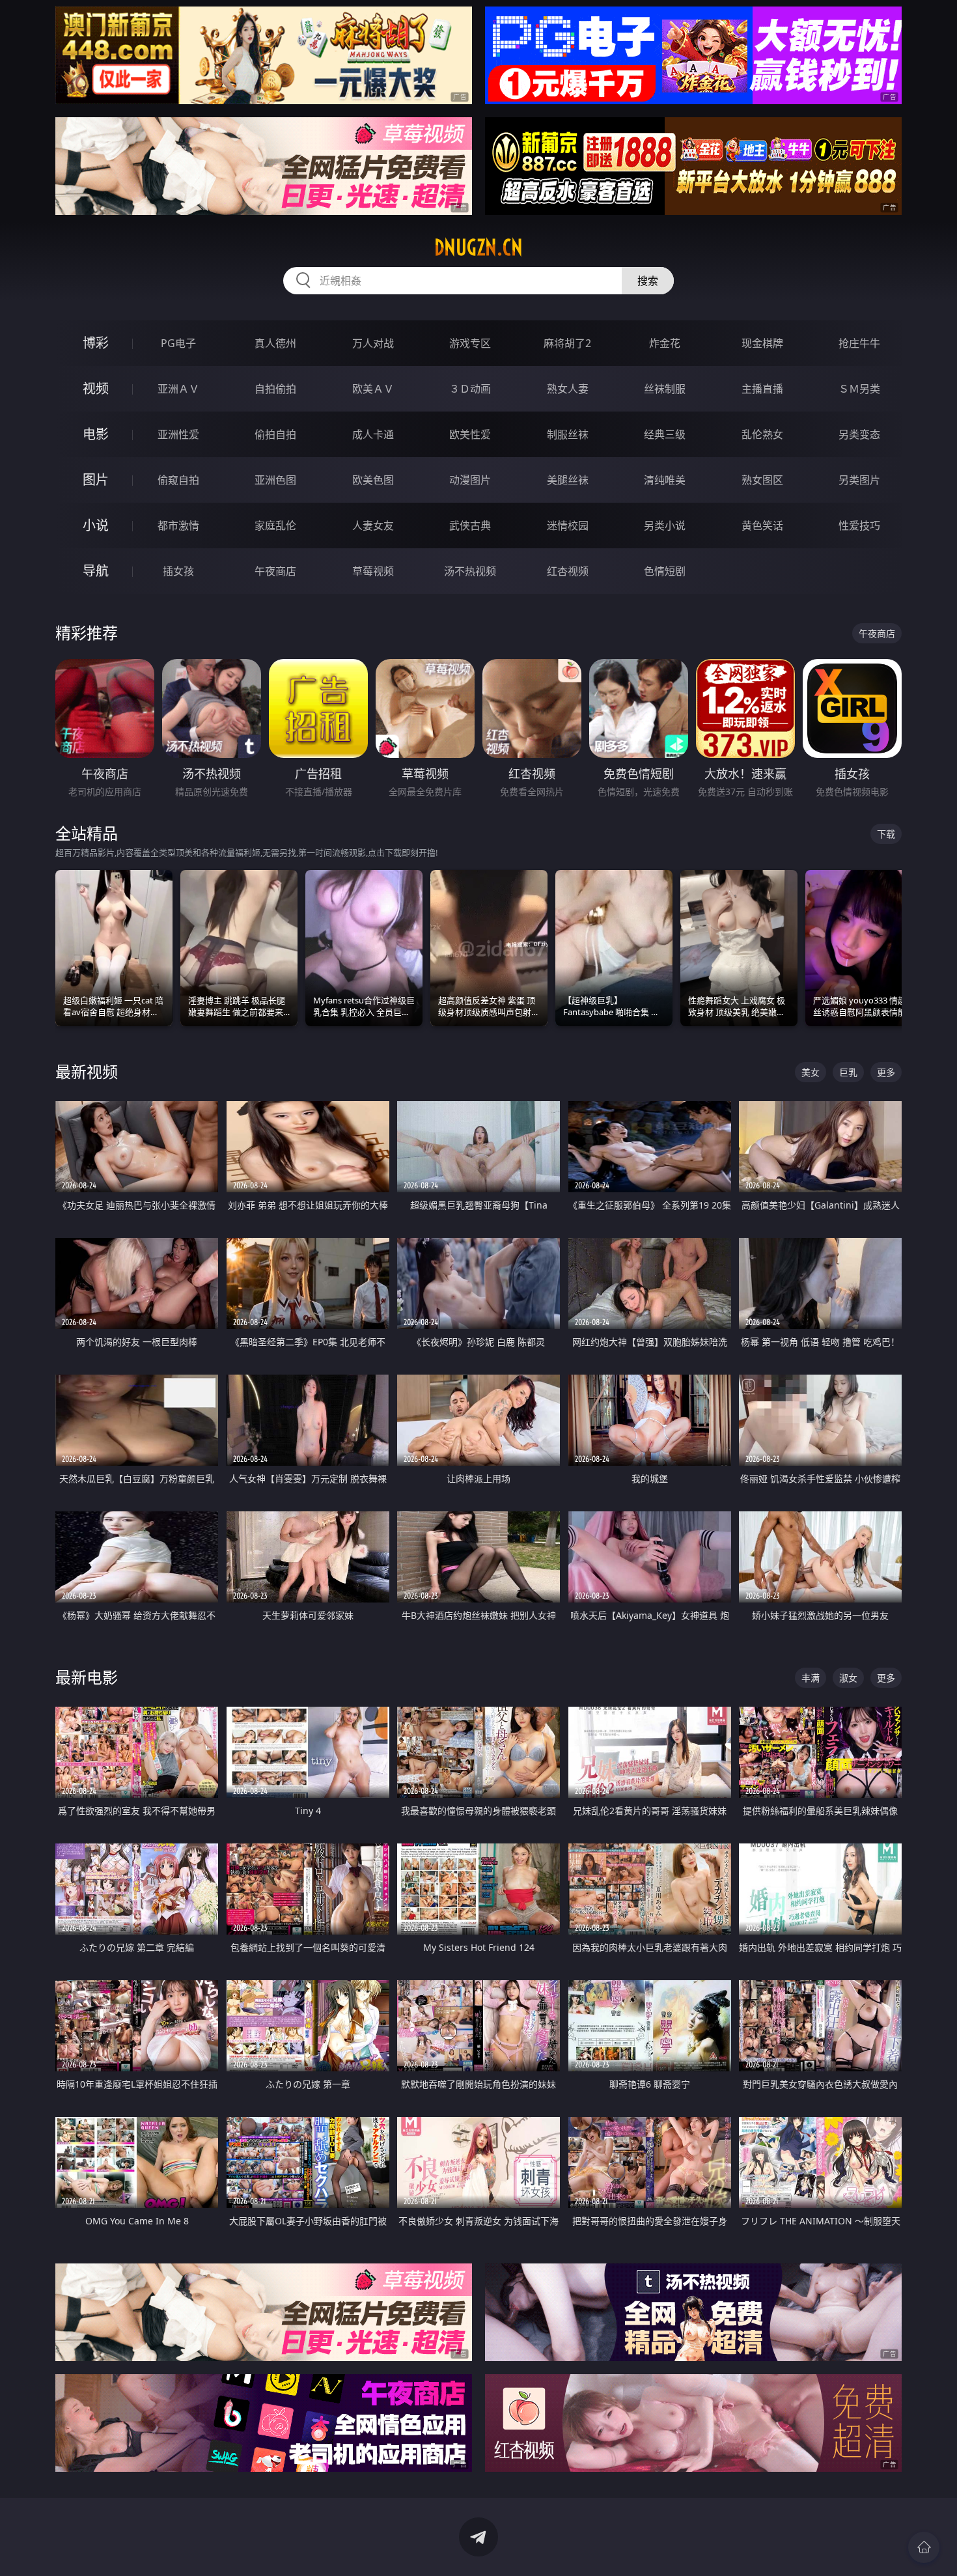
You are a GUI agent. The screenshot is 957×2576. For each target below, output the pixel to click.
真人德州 (275, 343)
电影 (96, 434)
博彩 (96, 343)
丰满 (811, 1678)
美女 (811, 1072)
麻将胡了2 (567, 343)
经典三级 (665, 434)
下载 (886, 834)
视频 (96, 388)
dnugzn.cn (478, 247)
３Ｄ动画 (470, 389)
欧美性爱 (470, 434)
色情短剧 (665, 571)
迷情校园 (568, 525)
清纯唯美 (665, 480)
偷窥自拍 (178, 480)
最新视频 (87, 1071)
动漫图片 (470, 480)
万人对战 (373, 343)
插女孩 (178, 571)
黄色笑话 (762, 525)
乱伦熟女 (762, 434)
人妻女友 (373, 525)
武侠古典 (470, 525)
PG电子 (178, 343)
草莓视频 (373, 571)
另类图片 (859, 480)
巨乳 (848, 1072)
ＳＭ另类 (859, 389)
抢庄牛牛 (859, 343)
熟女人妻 (568, 389)
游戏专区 (470, 343)
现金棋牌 (762, 343)
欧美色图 (373, 480)
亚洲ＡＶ (178, 389)
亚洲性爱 (178, 434)
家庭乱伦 (275, 525)
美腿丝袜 (568, 480)
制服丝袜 (568, 434)
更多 (886, 1072)
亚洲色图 (275, 480)
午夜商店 (275, 571)
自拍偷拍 (275, 389)
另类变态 (859, 434)
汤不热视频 (470, 571)
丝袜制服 (665, 389)
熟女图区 (762, 480)
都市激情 (178, 525)
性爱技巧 (859, 525)
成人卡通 (373, 434)
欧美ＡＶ (373, 389)
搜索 (648, 281)
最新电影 (87, 1677)
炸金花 (665, 343)
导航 (96, 571)
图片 (96, 480)
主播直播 (762, 389)
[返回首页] (924, 2547)
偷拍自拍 (275, 434)
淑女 (848, 1678)
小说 (96, 525)
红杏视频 (568, 571)
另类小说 (665, 525)
